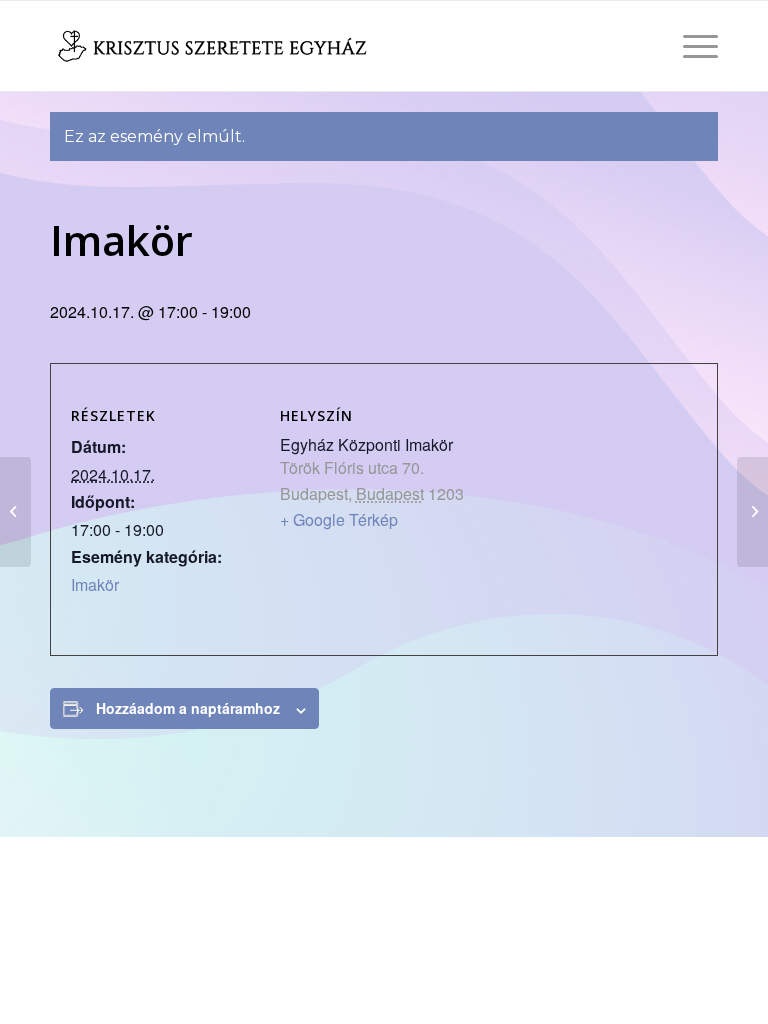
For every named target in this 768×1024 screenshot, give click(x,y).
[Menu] (690, 46)
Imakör (95, 584)
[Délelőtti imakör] (15, 512)
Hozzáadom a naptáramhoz (188, 708)
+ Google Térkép (339, 519)
